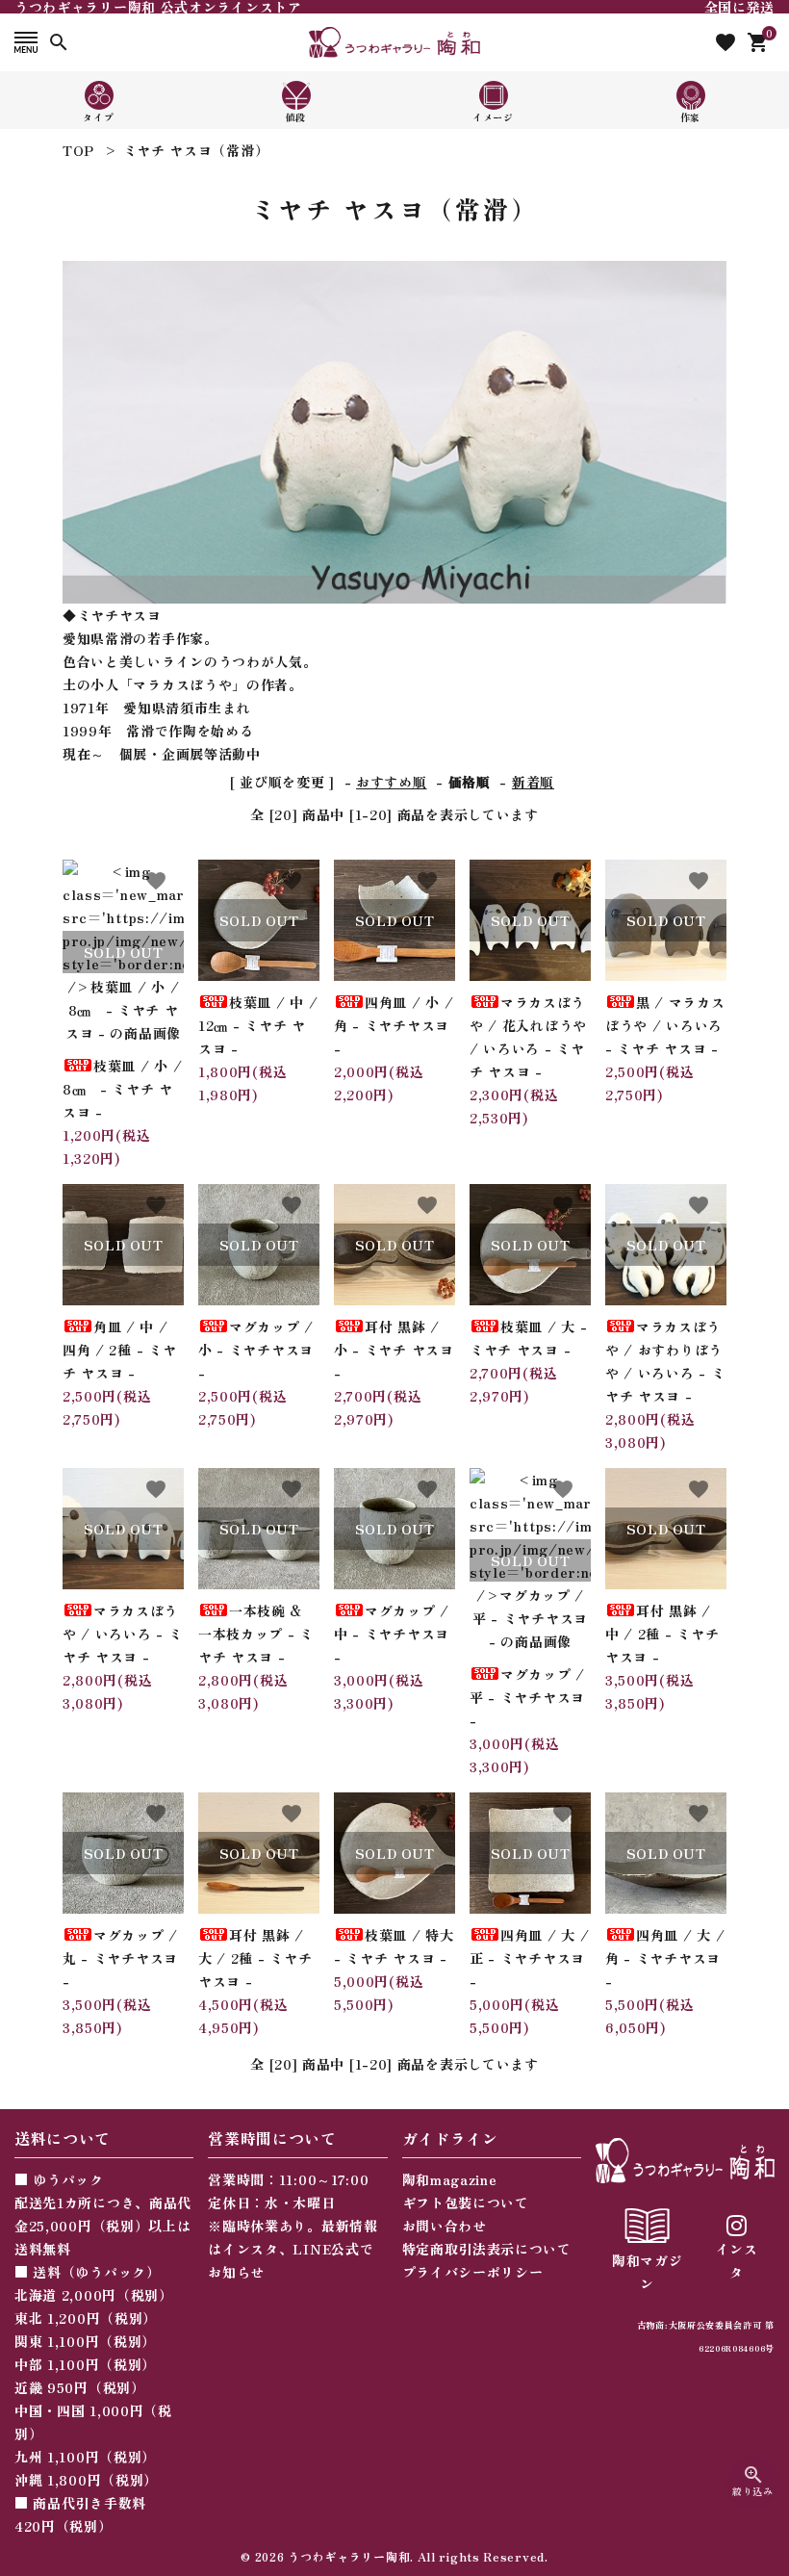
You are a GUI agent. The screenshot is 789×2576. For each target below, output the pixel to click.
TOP (78, 150)
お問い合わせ (445, 2226)
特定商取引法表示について (487, 2249)
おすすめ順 (392, 782)
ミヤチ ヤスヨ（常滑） (196, 150)
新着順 (533, 782)
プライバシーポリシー (473, 2272)
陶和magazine (450, 2179)
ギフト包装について (466, 2202)
